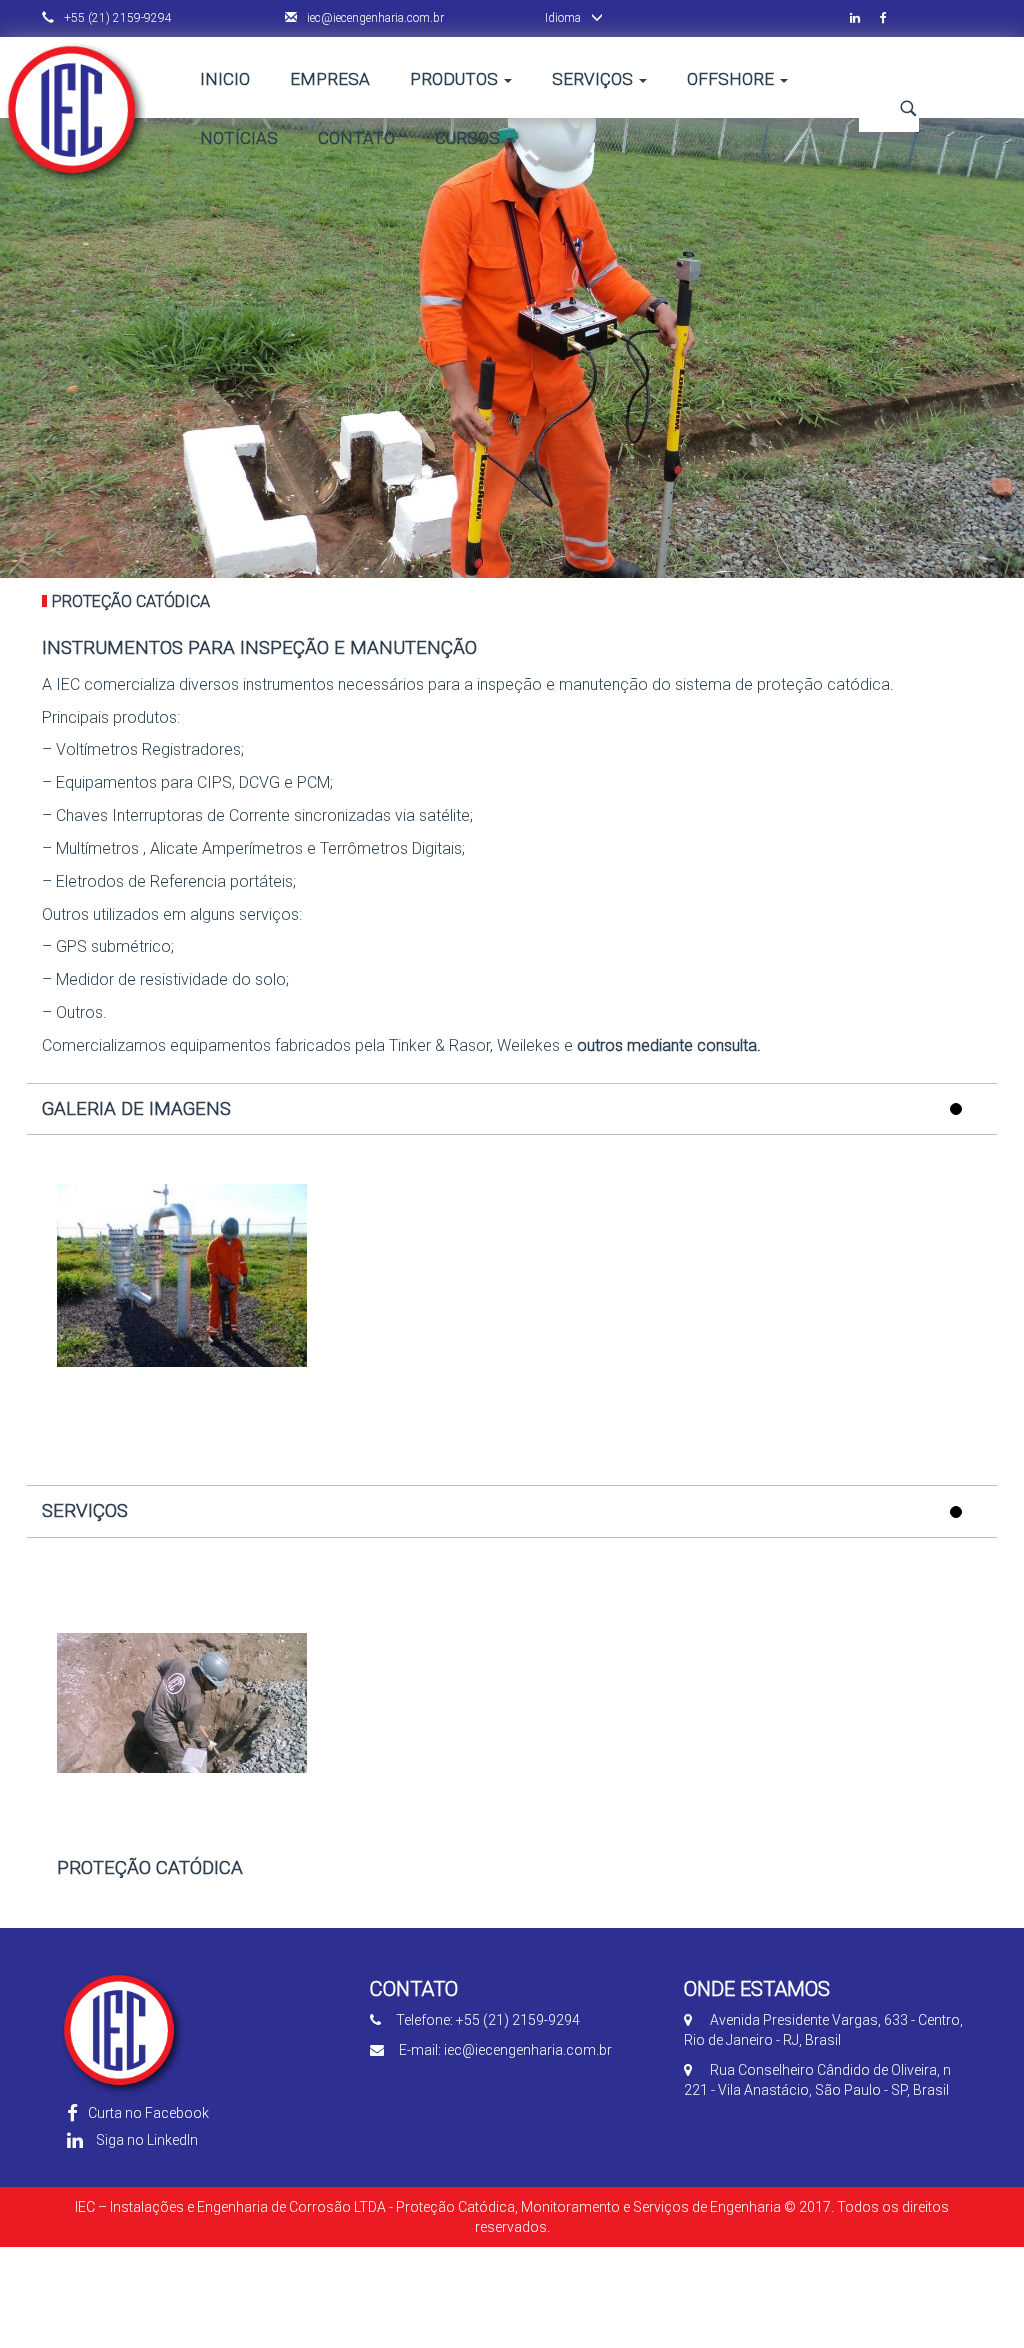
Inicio (225, 79)
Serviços (594, 79)
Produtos (456, 79)
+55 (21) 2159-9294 (116, 18)
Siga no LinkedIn (145, 2140)
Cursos (469, 138)
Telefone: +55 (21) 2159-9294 (488, 2020)
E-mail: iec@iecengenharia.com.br (505, 2050)
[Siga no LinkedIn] (865, 18)
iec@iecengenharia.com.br (374, 18)
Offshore (732, 79)
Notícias (239, 138)
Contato (356, 138)
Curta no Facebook (148, 2113)
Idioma (563, 18)
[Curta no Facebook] (893, 18)
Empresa (330, 79)
